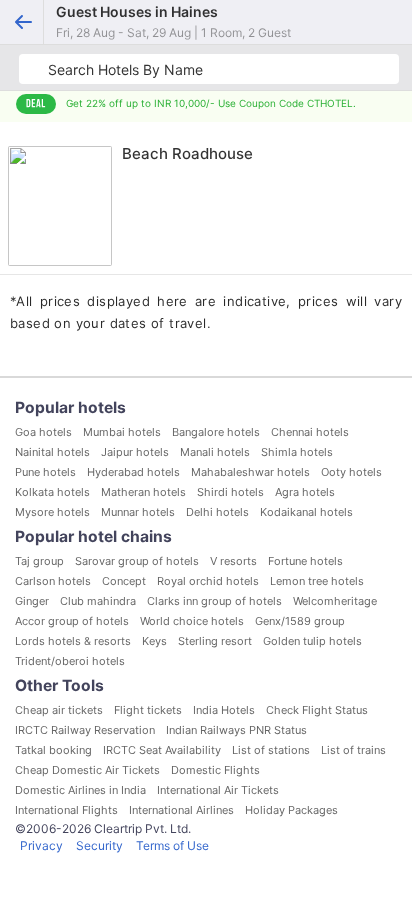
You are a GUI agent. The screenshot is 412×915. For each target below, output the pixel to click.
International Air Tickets (218, 790)
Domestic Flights (215, 770)
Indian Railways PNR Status (236, 730)
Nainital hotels (52, 452)
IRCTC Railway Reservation (85, 730)
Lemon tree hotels (317, 581)
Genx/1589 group (300, 621)
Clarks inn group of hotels (214, 601)
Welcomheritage (335, 601)
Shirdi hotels (230, 492)
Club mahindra (98, 601)
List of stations (271, 750)
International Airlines (181, 810)
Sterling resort (215, 641)
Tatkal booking (53, 750)
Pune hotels (45, 472)
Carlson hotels (53, 581)
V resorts (233, 561)
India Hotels (224, 710)
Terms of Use (172, 845)
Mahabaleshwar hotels (250, 472)
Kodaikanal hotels (306, 512)
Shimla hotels (297, 452)
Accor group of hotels (72, 621)
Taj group (39, 561)
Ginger (32, 601)
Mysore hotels (52, 512)
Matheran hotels (143, 492)
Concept (124, 581)
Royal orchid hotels (208, 581)
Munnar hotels (138, 512)
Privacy (41, 845)
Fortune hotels (305, 561)
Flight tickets (148, 710)
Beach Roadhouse (187, 153)
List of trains (353, 750)
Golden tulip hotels (312, 641)
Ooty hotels (351, 472)
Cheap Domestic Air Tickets (87, 770)
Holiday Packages (291, 810)
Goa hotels (43, 432)
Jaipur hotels (135, 452)
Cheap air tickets (59, 710)
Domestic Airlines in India (80, 790)
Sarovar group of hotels (137, 561)
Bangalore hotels (216, 432)
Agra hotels (305, 492)
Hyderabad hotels (133, 472)
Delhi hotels (217, 512)
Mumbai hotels (122, 432)
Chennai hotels (310, 432)
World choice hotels (192, 621)
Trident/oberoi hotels (70, 661)
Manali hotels (215, 452)
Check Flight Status (317, 710)
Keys (154, 641)
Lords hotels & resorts (73, 641)
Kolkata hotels (52, 492)
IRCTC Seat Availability (162, 750)
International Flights (66, 810)
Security (99, 845)
